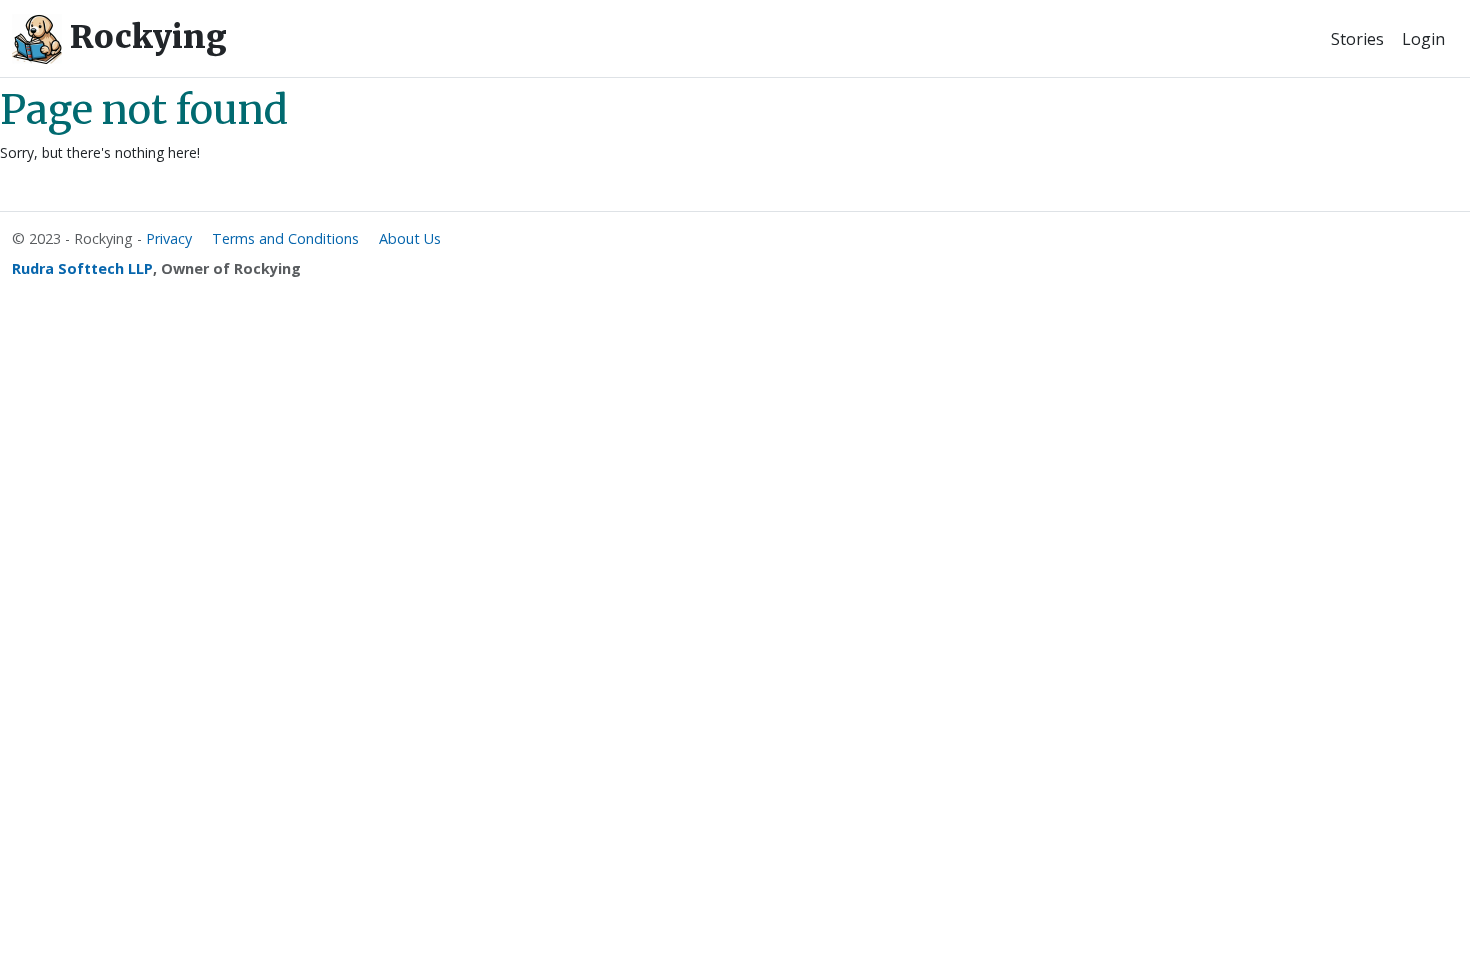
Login (1423, 39)
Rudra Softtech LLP (82, 268)
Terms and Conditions (285, 238)
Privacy (169, 238)
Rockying (144, 37)
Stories (1357, 39)
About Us (410, 238)
